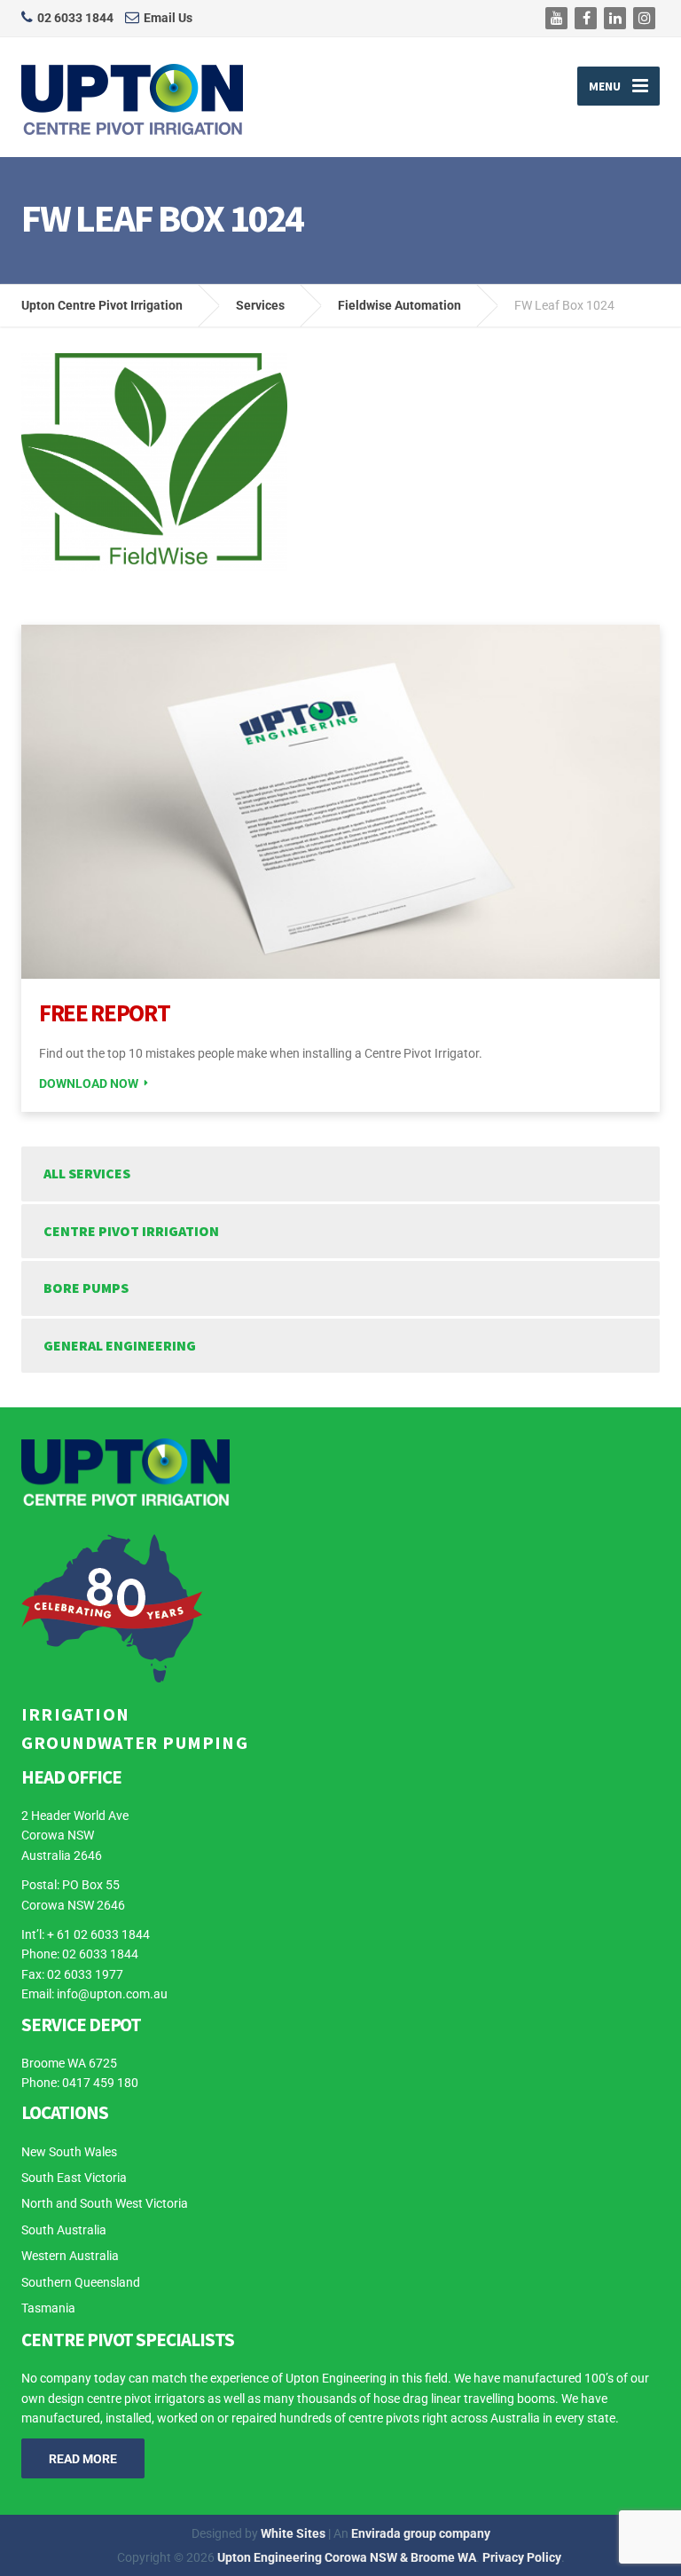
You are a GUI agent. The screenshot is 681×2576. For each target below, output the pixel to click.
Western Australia (70, 2256)
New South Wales (69, 2152)
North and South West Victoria (105, 2203)
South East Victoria (74, 2178)
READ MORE (83, 2459)
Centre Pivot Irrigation (131, 1231)
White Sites (293, 2533)
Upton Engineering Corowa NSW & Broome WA (347, 2557)
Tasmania (48, 2308)
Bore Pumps (86, 1288)
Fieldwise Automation (399, 305)
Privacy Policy (522, 2557)
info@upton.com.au (112, 1994)
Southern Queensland (81, 2282)
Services (260, 305)
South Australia (64, 2230)
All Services (87, 1173)
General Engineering (120, 1345)
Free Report (104, 1012)
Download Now (89, 1083)
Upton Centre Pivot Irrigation (102, 305)
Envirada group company (421, 2533)
